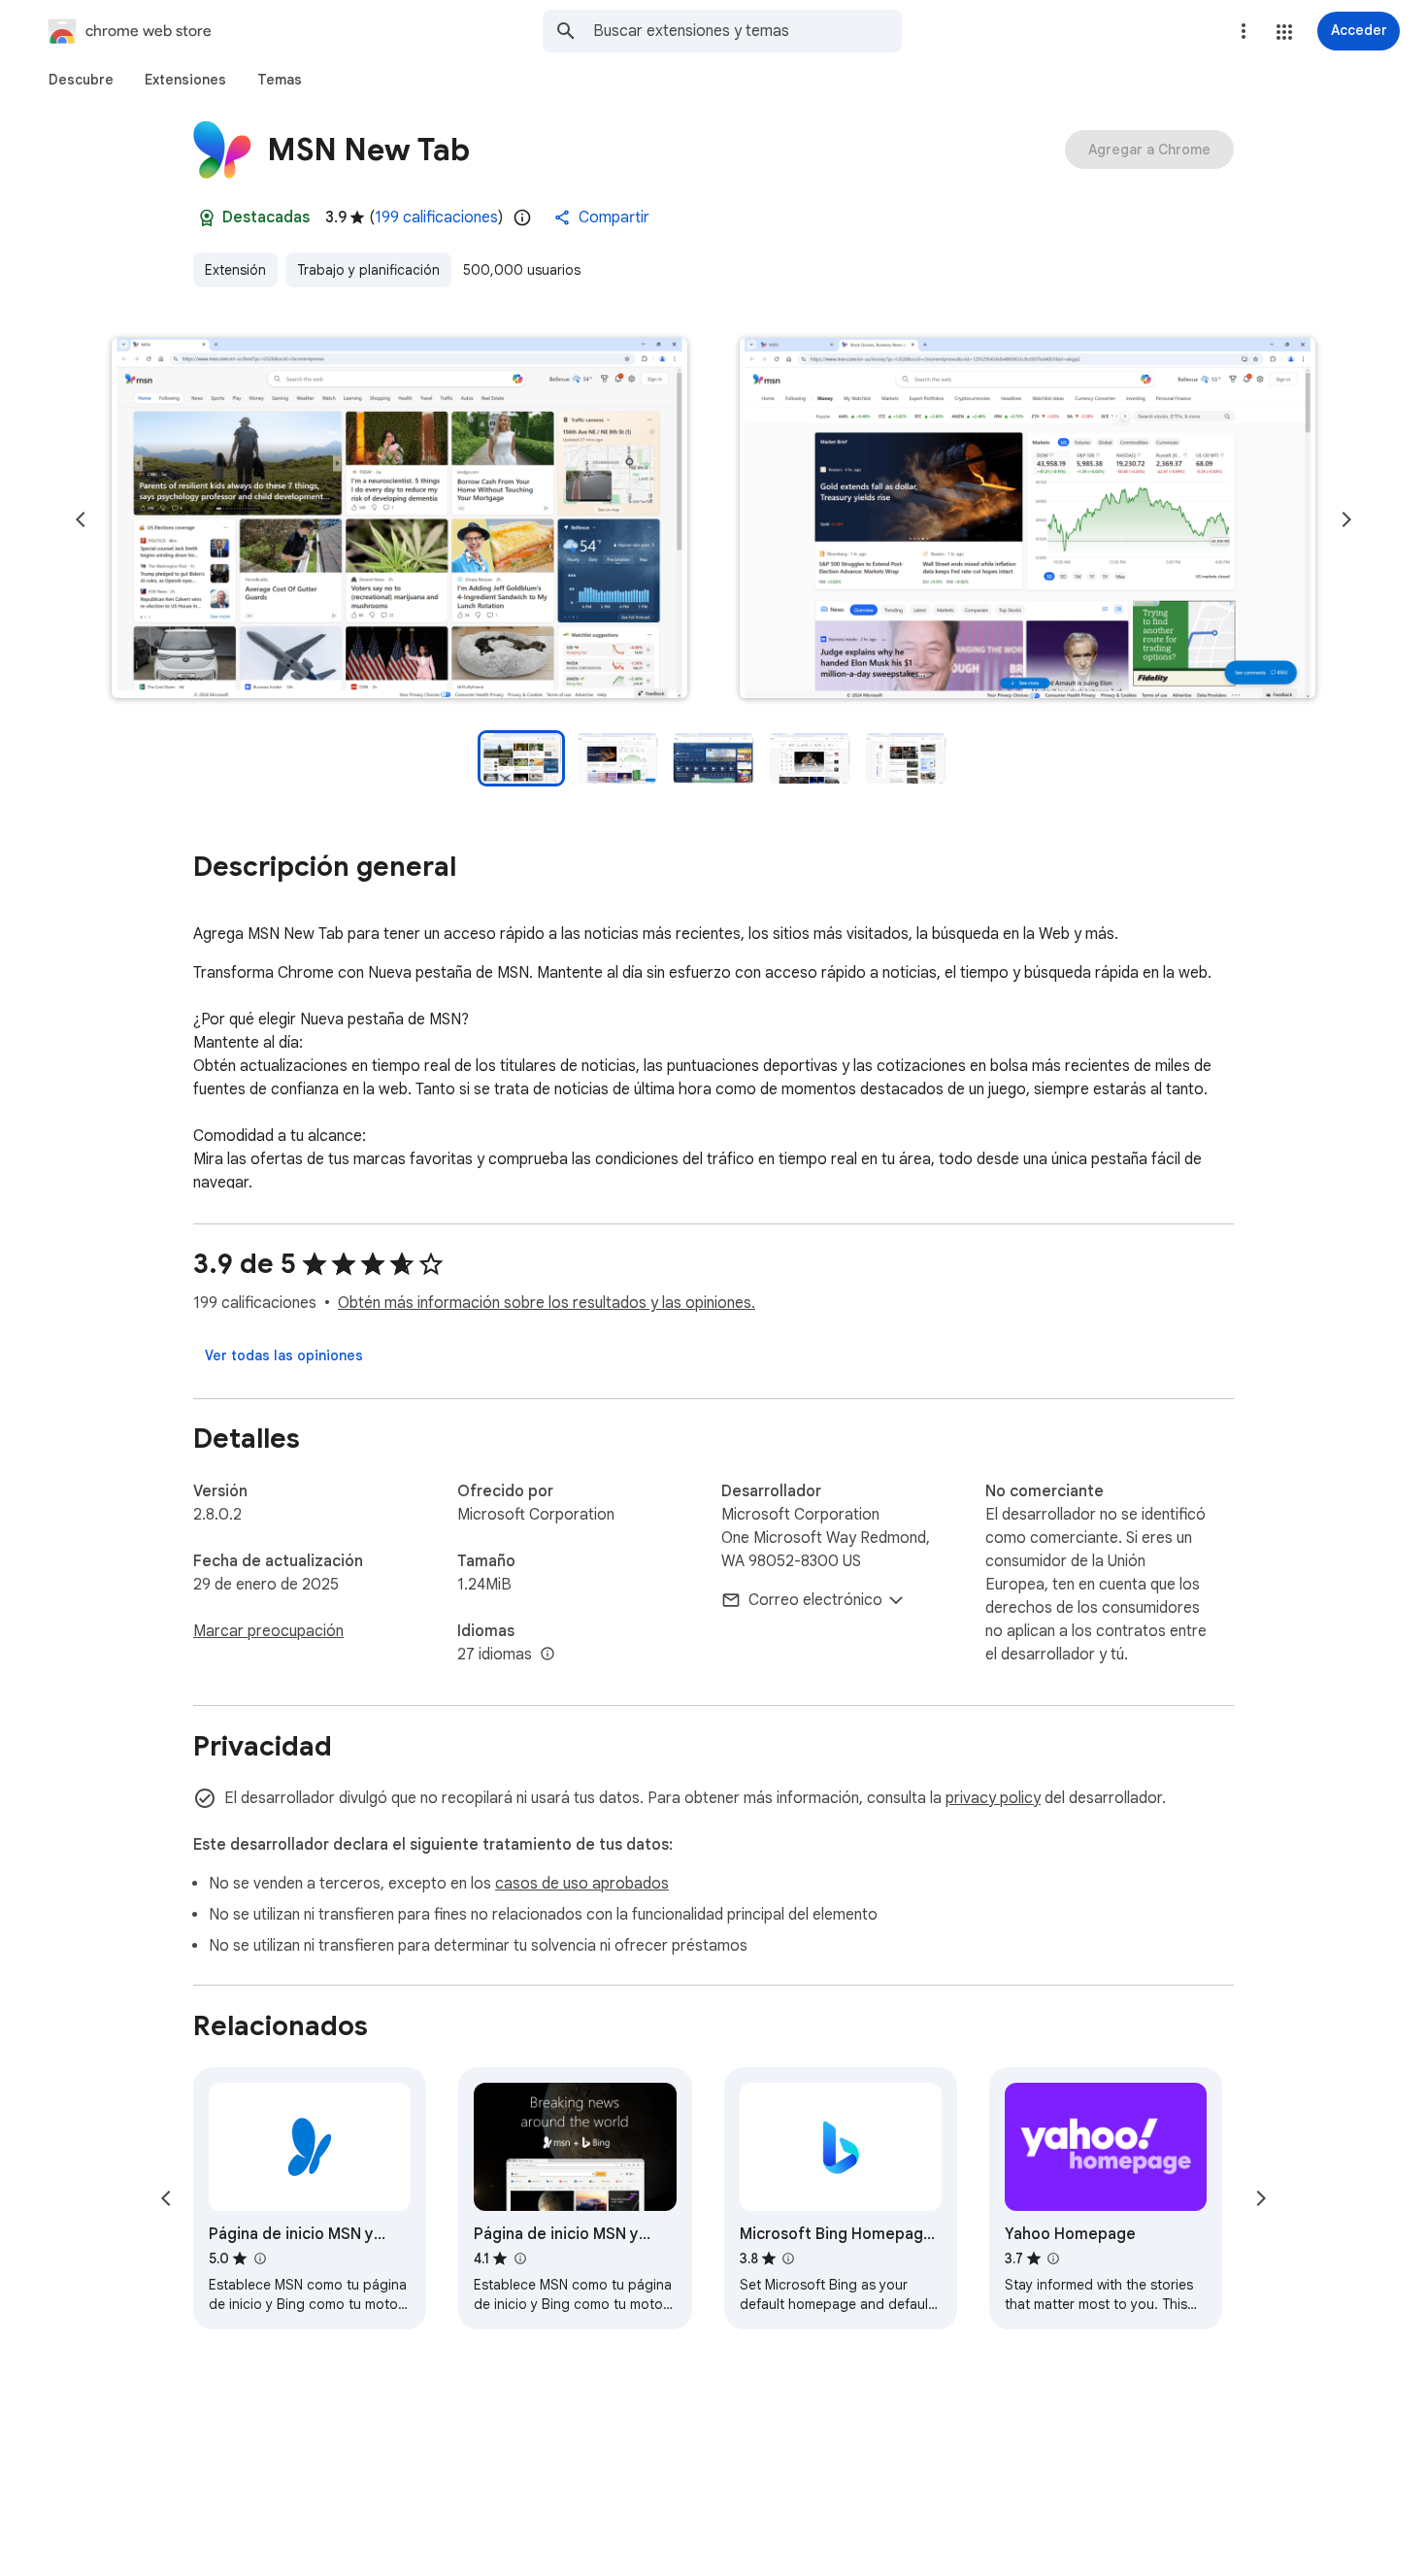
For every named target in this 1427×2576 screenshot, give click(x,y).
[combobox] (747, 31)
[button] (1284, 32)
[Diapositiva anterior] (81, 519)
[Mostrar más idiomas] (548, 1655)
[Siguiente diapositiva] (1346, 519)
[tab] (81, 80)
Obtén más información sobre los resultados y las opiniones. (547, 1303)
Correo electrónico (815, 1600)
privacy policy (993, 1798)
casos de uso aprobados (582, 1884)
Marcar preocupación (268, 1631)
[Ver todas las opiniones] (284, 1355)
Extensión (235, 270)
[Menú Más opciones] (1244, 31)
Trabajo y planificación (368, 270)
